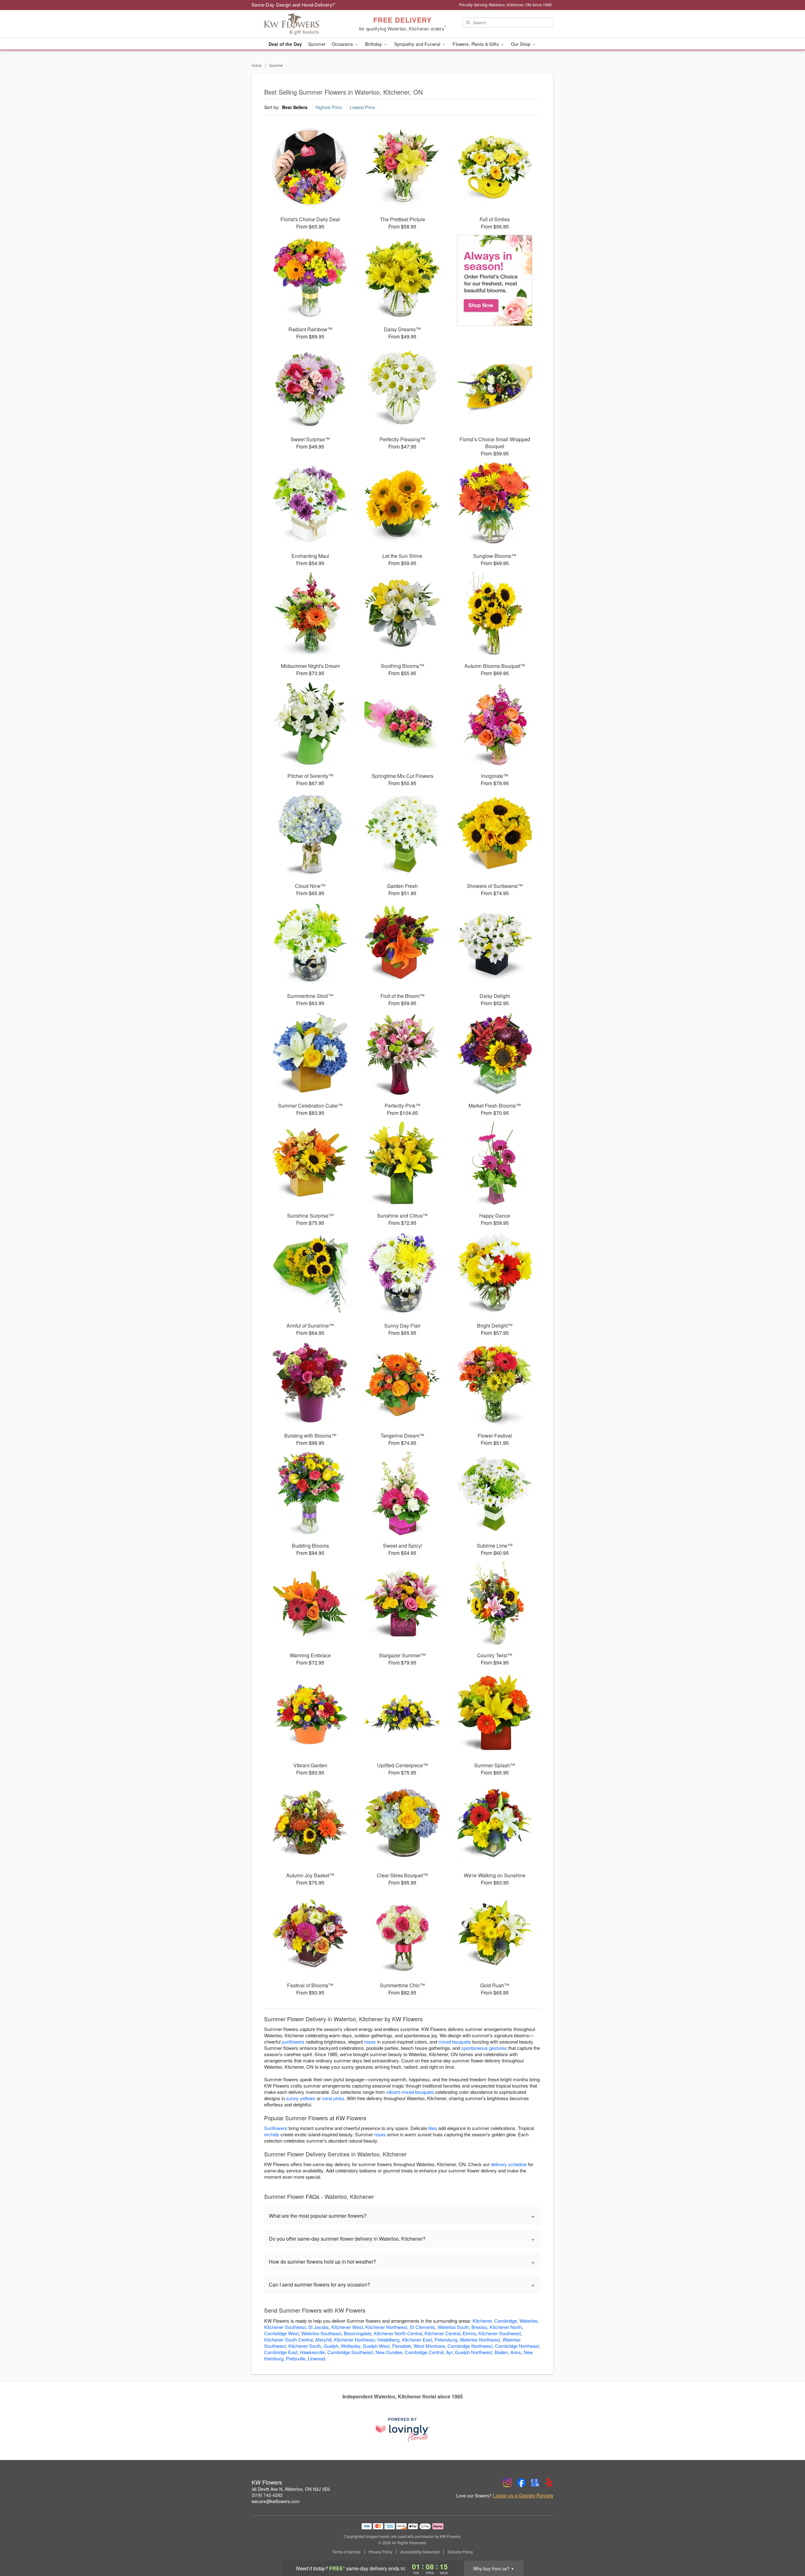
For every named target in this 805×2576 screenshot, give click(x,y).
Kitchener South (305, 2346)
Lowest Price (362, 107)
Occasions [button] (343, 44)
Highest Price (329, 107)
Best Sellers (295, 107)
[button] (788, 2549)
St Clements (422, 2327)
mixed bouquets (455, 2042)
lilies (433, 2128)
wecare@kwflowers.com (276, 2501)
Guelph (331, 2346)
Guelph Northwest (474, 2352)
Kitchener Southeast (285, 2327)
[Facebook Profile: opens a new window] (521, 2483)
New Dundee (389, 2352)
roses (370, 2042)
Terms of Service (347, 2552)
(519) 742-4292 (267, 2495)
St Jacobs (319, 2327)
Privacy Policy (380, 2552)
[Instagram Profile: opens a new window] (508, 2483)
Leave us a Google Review (523, 2496)
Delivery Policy (460, 2552)
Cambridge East (281, 2352)
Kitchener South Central (289, 2339)
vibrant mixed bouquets (410, 2092)
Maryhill (323, 2339)
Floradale (402, 2346)
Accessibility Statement (420, 2552)
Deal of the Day (285, 44)
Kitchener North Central (398, 2333)
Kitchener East (417, 2339)
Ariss (516, 2352)
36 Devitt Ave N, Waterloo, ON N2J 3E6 (291, 2489)
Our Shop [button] (521, 44)
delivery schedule (509, 2164)
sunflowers (293, 2042)
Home (257, 65)
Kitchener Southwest (500, 2333)
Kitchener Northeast (354, 2339)
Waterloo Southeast (321, 2333)
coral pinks (333, 2098)
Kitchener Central (442, 2333)
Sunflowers (276, 2128)
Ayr (449, 2352)
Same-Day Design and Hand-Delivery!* (294, 5)
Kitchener (482, 2321)
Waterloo (528, 2321)
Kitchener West (347, 2327)
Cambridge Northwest (470, 2346)
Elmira (469, 2333)
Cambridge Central (424, 2352)
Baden (501, 2352)
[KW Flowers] (297, 24)
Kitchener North (506, 2327)
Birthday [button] (374, 44)
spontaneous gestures (484, 2048)
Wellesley (351, 2346)
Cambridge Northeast (517, 2346)
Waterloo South (453, 2327)
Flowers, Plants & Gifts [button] (476, 44)
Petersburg (446, 2339)
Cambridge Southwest (350, 2352)
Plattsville (296, 2358)
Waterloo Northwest (480, 2339)
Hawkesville (312, 2352)
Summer (317, 44)
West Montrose (429, 2346)
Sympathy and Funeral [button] (418, 44)
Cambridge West (281, 2333)
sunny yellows (301, 2098)
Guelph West (376, 2346)
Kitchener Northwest (386, 2327)
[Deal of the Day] (495, 280)
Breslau (479, 2327)
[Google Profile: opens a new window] (535, 2483)
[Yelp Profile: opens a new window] (549, 2483)
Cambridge (506, 2321)
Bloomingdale (358, 2333)
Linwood (316, 2358)
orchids (272, 2134)
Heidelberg (388, 2339)
